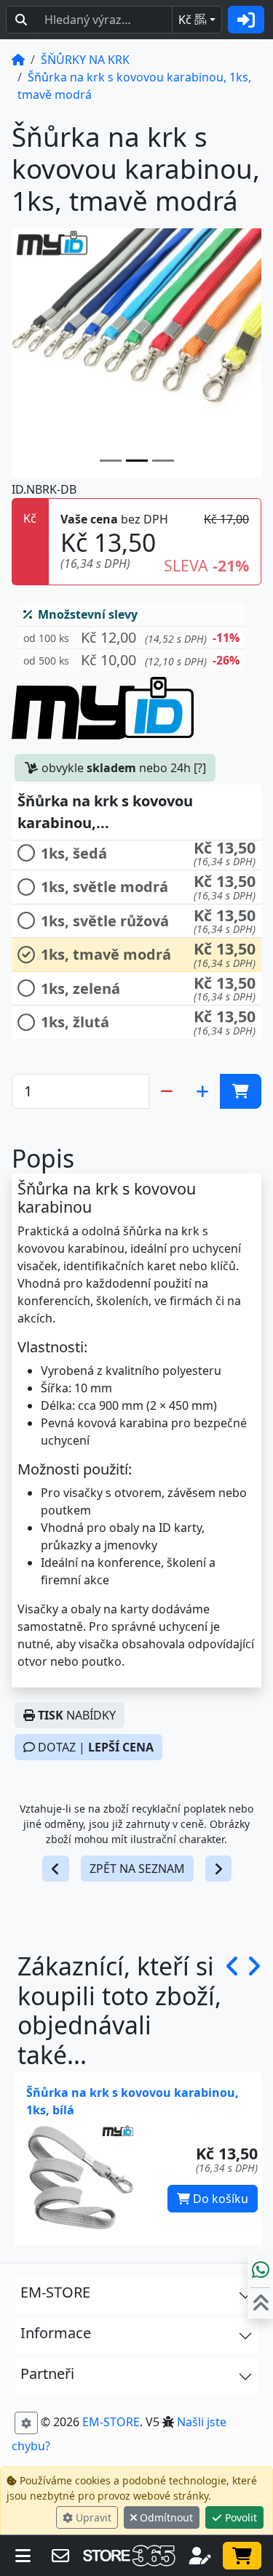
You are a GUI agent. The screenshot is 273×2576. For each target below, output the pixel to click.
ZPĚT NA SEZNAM (137, 1869)
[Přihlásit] (246, 20)
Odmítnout (165, 2517)
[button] (131, 638)
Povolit (240, 2517)
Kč (193, 20)
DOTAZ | (94, 1747)
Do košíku (219, 2199)
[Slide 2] (163, 461)
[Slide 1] (137, 461)
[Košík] (242, 2556)
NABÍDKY (77, 1715)
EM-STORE (111, 2422)
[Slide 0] (111, 461)
